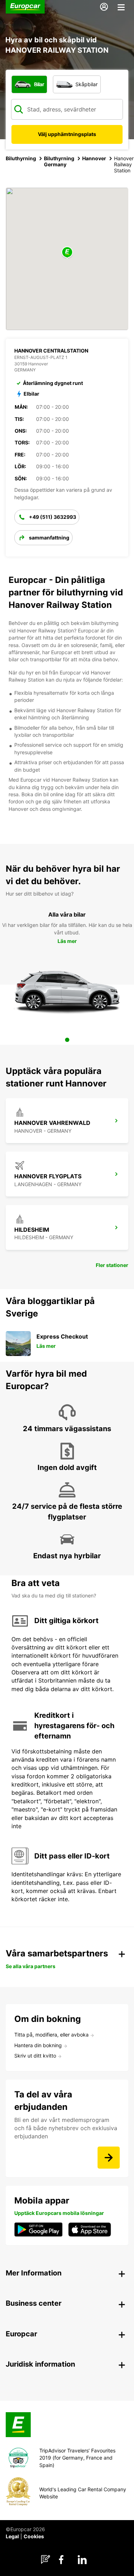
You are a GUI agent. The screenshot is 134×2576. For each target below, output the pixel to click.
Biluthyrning (21, 158)
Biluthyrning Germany (59, 161)
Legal (12, 2536)
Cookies (34, 2536)
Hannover (94, 158)
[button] (67, 253)
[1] (67, 1040)
